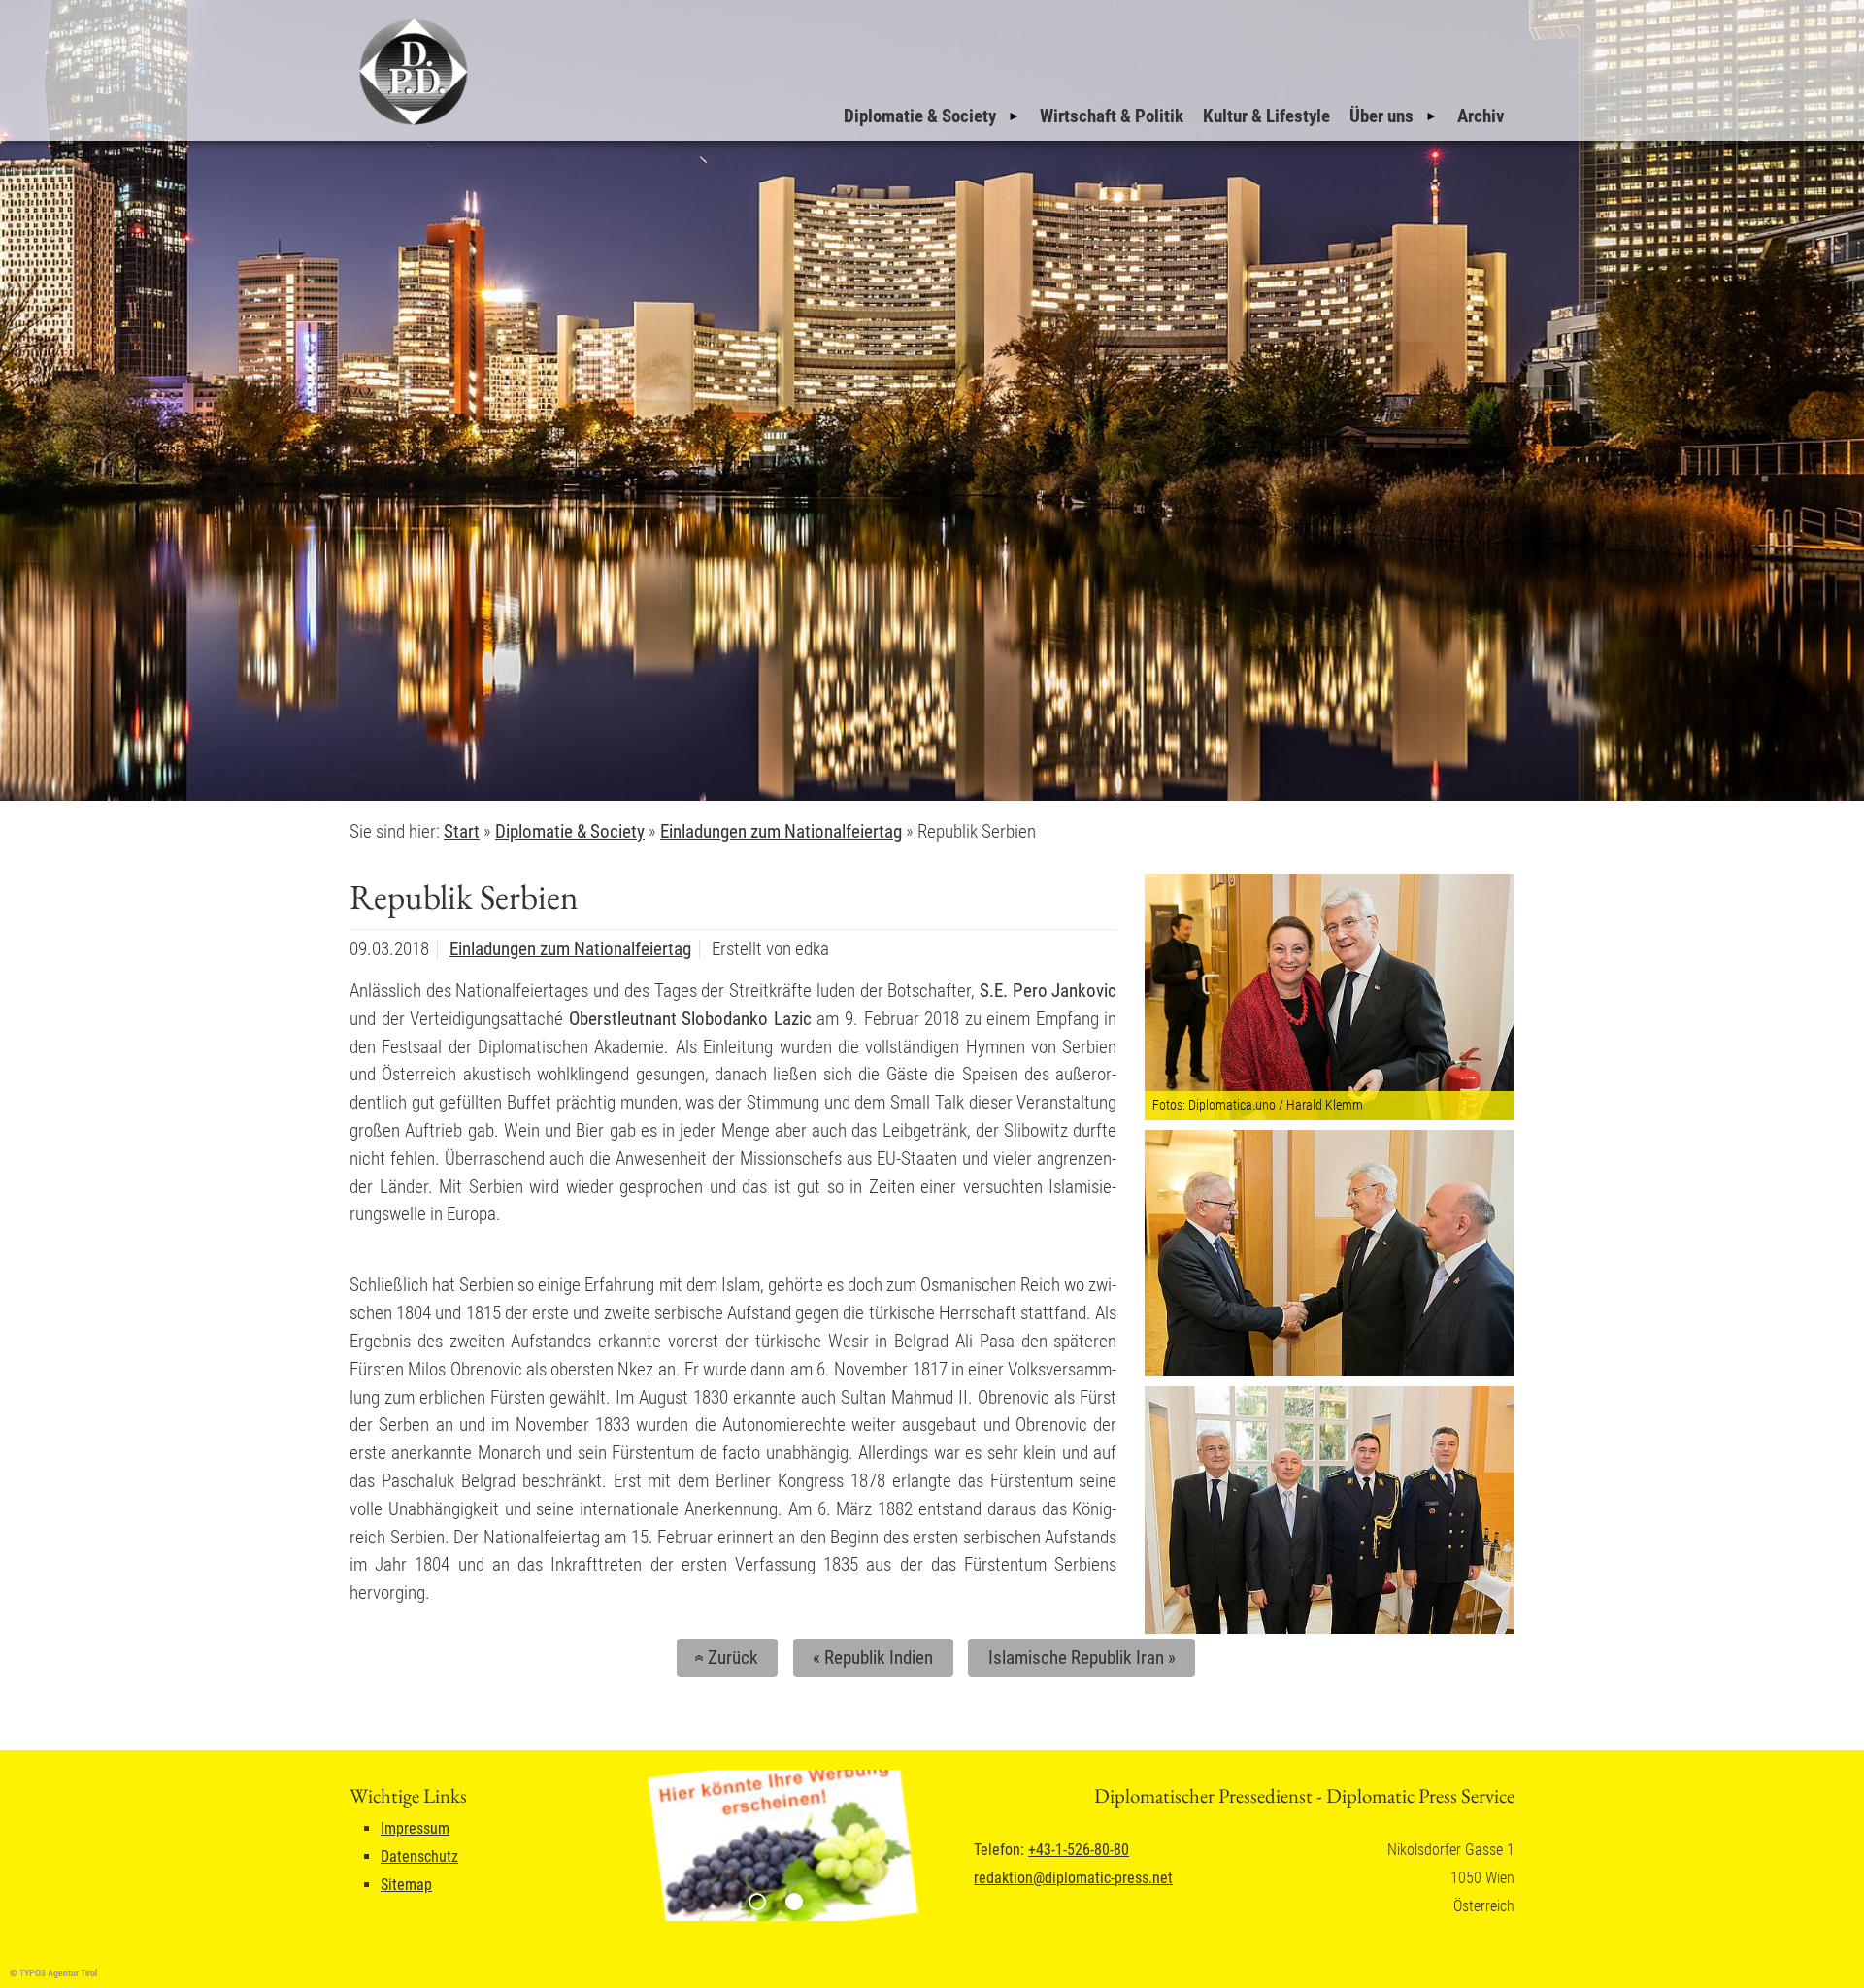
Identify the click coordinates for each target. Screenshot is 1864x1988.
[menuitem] (932, 116)
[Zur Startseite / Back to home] (411, 125)
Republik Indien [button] (873, 1657)
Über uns (1381, 116)
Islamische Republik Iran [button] (1082, 1657)
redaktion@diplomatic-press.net (1073, 1878)
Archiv (1481, 116)
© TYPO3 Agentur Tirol (53, 1973)
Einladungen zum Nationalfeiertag (570, 949)
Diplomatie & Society (920, 116)
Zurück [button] (724, 1657)
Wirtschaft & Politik (1112, 116)
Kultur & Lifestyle (1266, 116)
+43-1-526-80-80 (1079, 1850)
